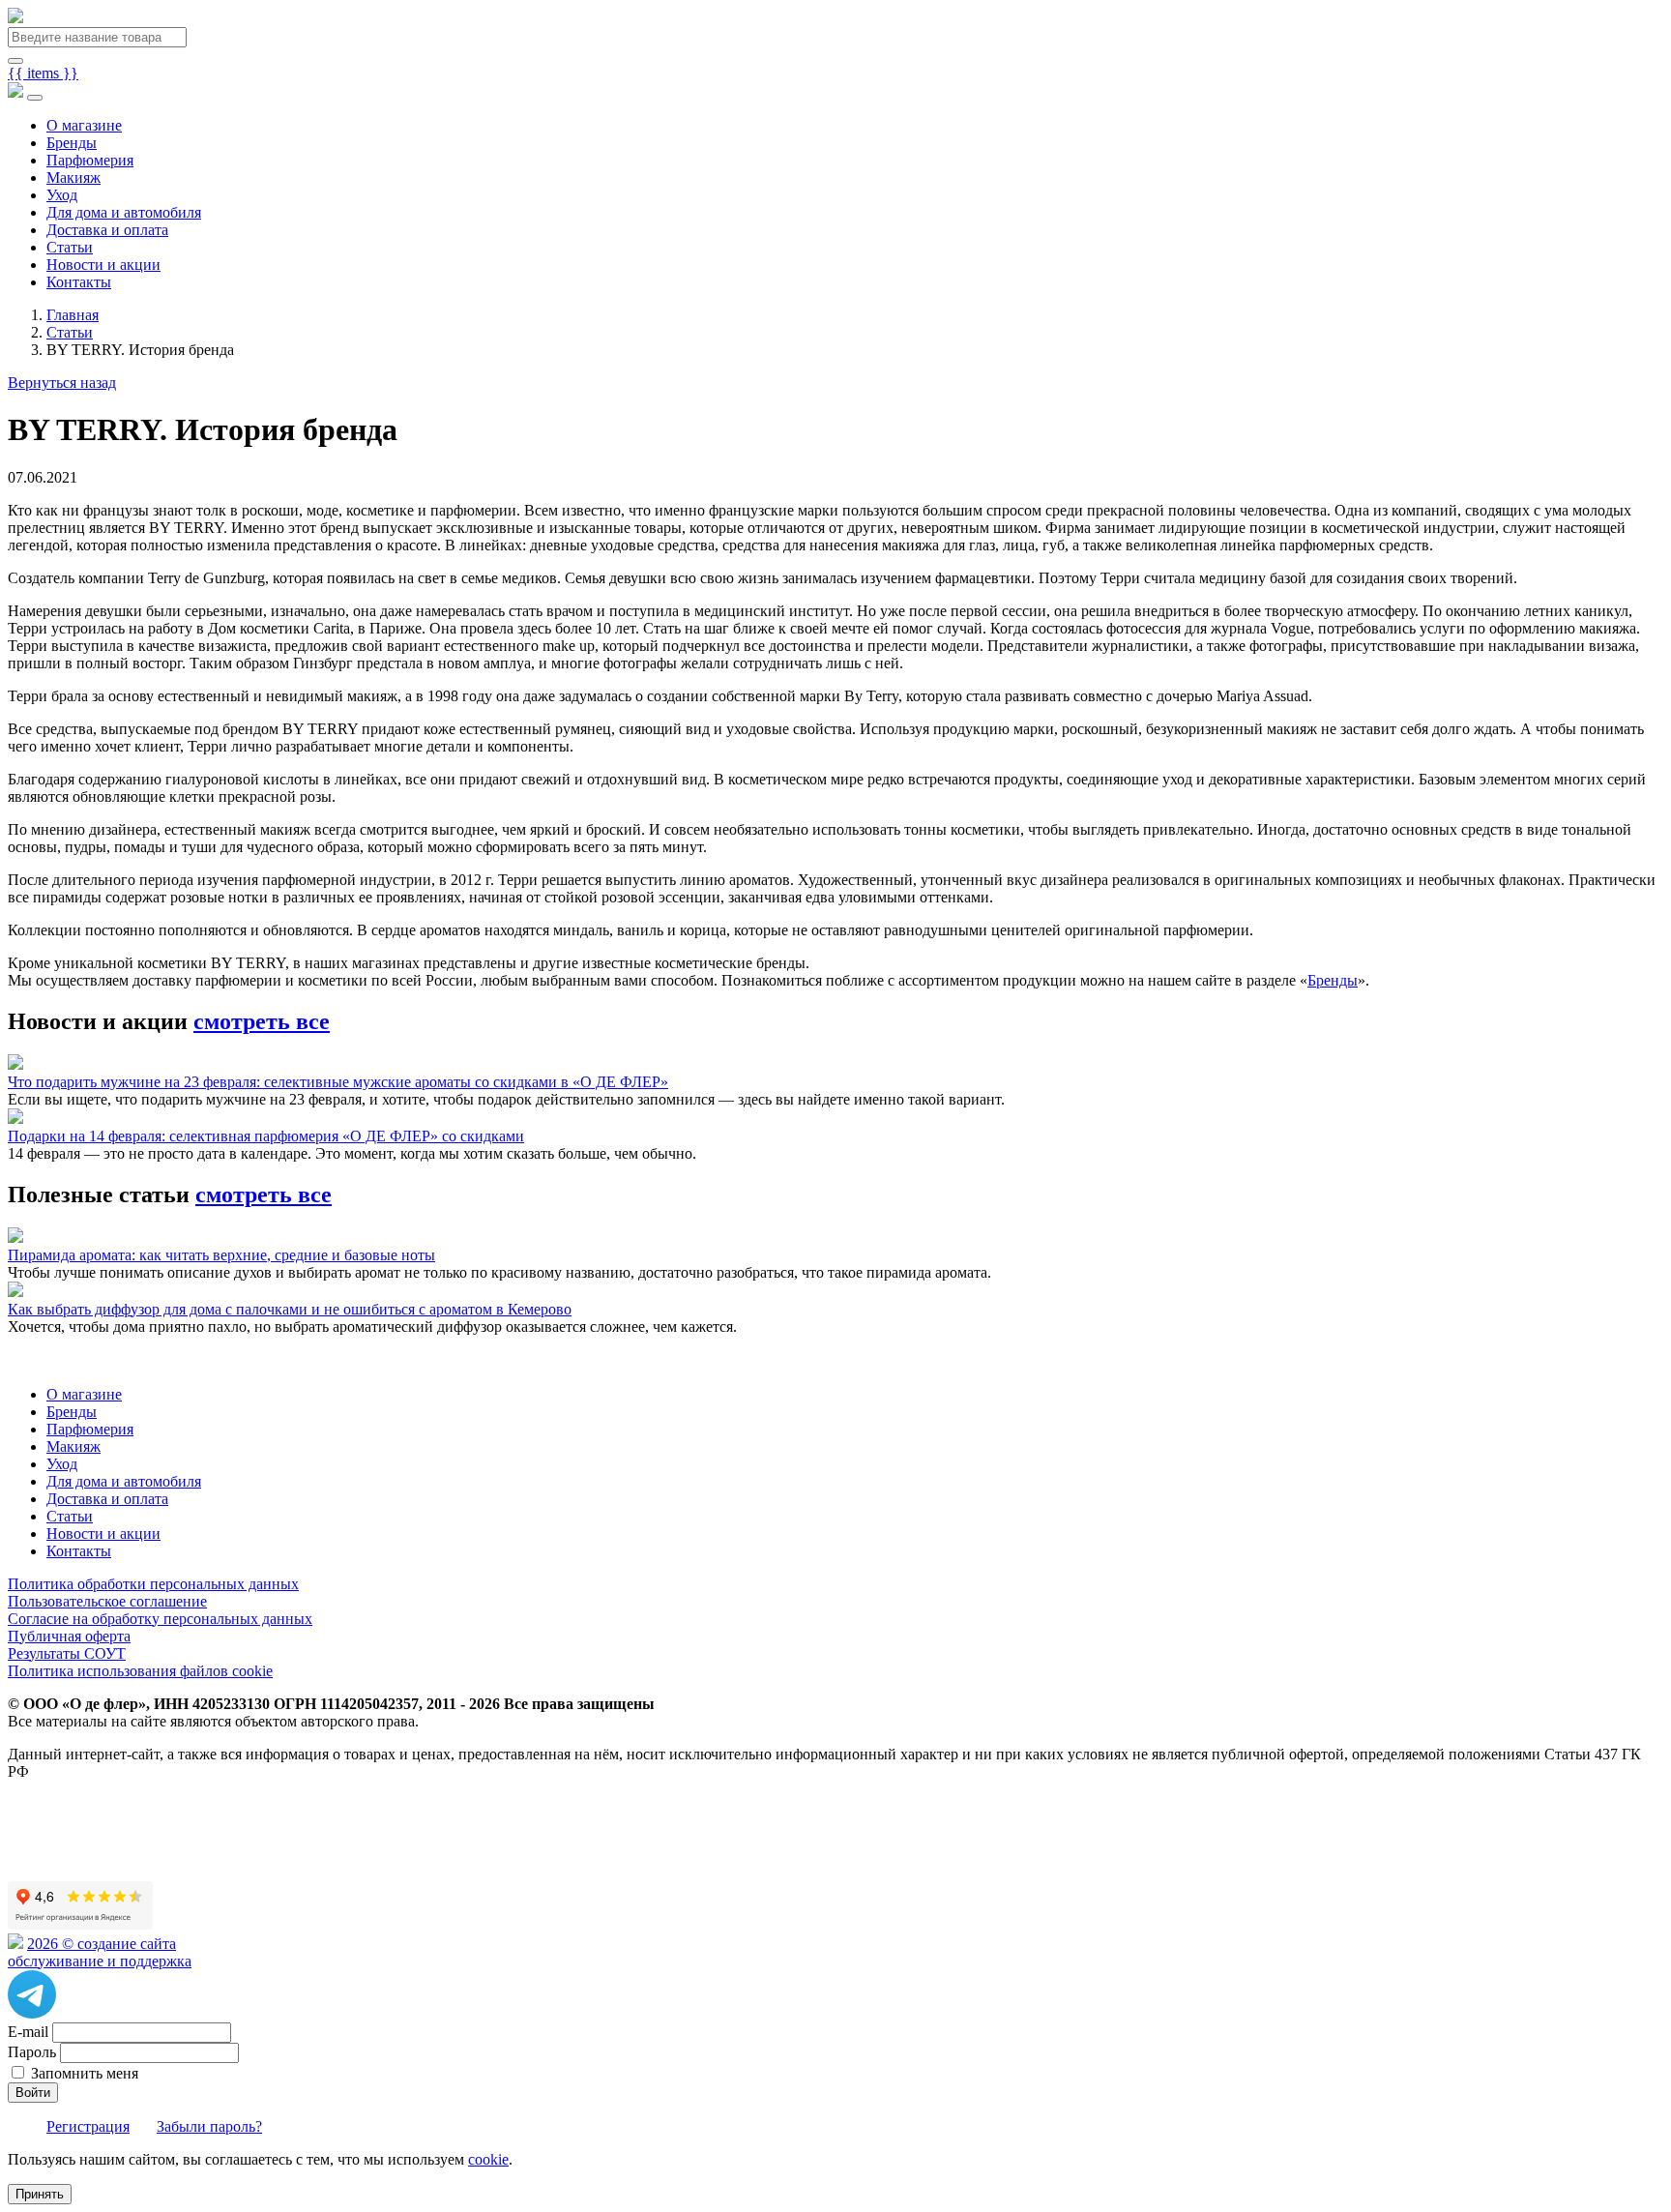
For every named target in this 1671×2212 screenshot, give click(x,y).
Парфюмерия (90, 160)
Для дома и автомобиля (124, 212)
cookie (488, 2159)
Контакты (79, 282)
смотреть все (262, 1021)
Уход (62, 195)
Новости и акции (103, 265)
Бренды (72, 143)
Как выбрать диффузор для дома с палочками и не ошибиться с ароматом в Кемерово (290, 1309)
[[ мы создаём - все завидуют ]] (15, 1944)
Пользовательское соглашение (107, 1601)
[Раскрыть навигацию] (35, 98)
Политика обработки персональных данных (153, 1584)
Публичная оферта (69, 1636)
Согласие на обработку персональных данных (160, 1619)
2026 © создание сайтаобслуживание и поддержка (100, 1952)
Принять (40, 2194)
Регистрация (88, 2126)
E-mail (28, 2032)
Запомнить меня (85, 2073)
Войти (33, 2093)
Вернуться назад (62, 383)
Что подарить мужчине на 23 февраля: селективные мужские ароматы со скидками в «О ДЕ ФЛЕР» (338, 1082)
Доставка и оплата (107, 230)
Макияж (73, 177)
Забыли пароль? (209, 2126)
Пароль (32, 2052)
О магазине (84, 125)
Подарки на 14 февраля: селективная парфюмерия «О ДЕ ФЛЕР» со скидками (266, 1136)
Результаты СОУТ (67, 1653)
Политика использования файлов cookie (140, 1671)
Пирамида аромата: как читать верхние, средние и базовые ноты (221, 1255)
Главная (73, 315)
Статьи (70, 247)
